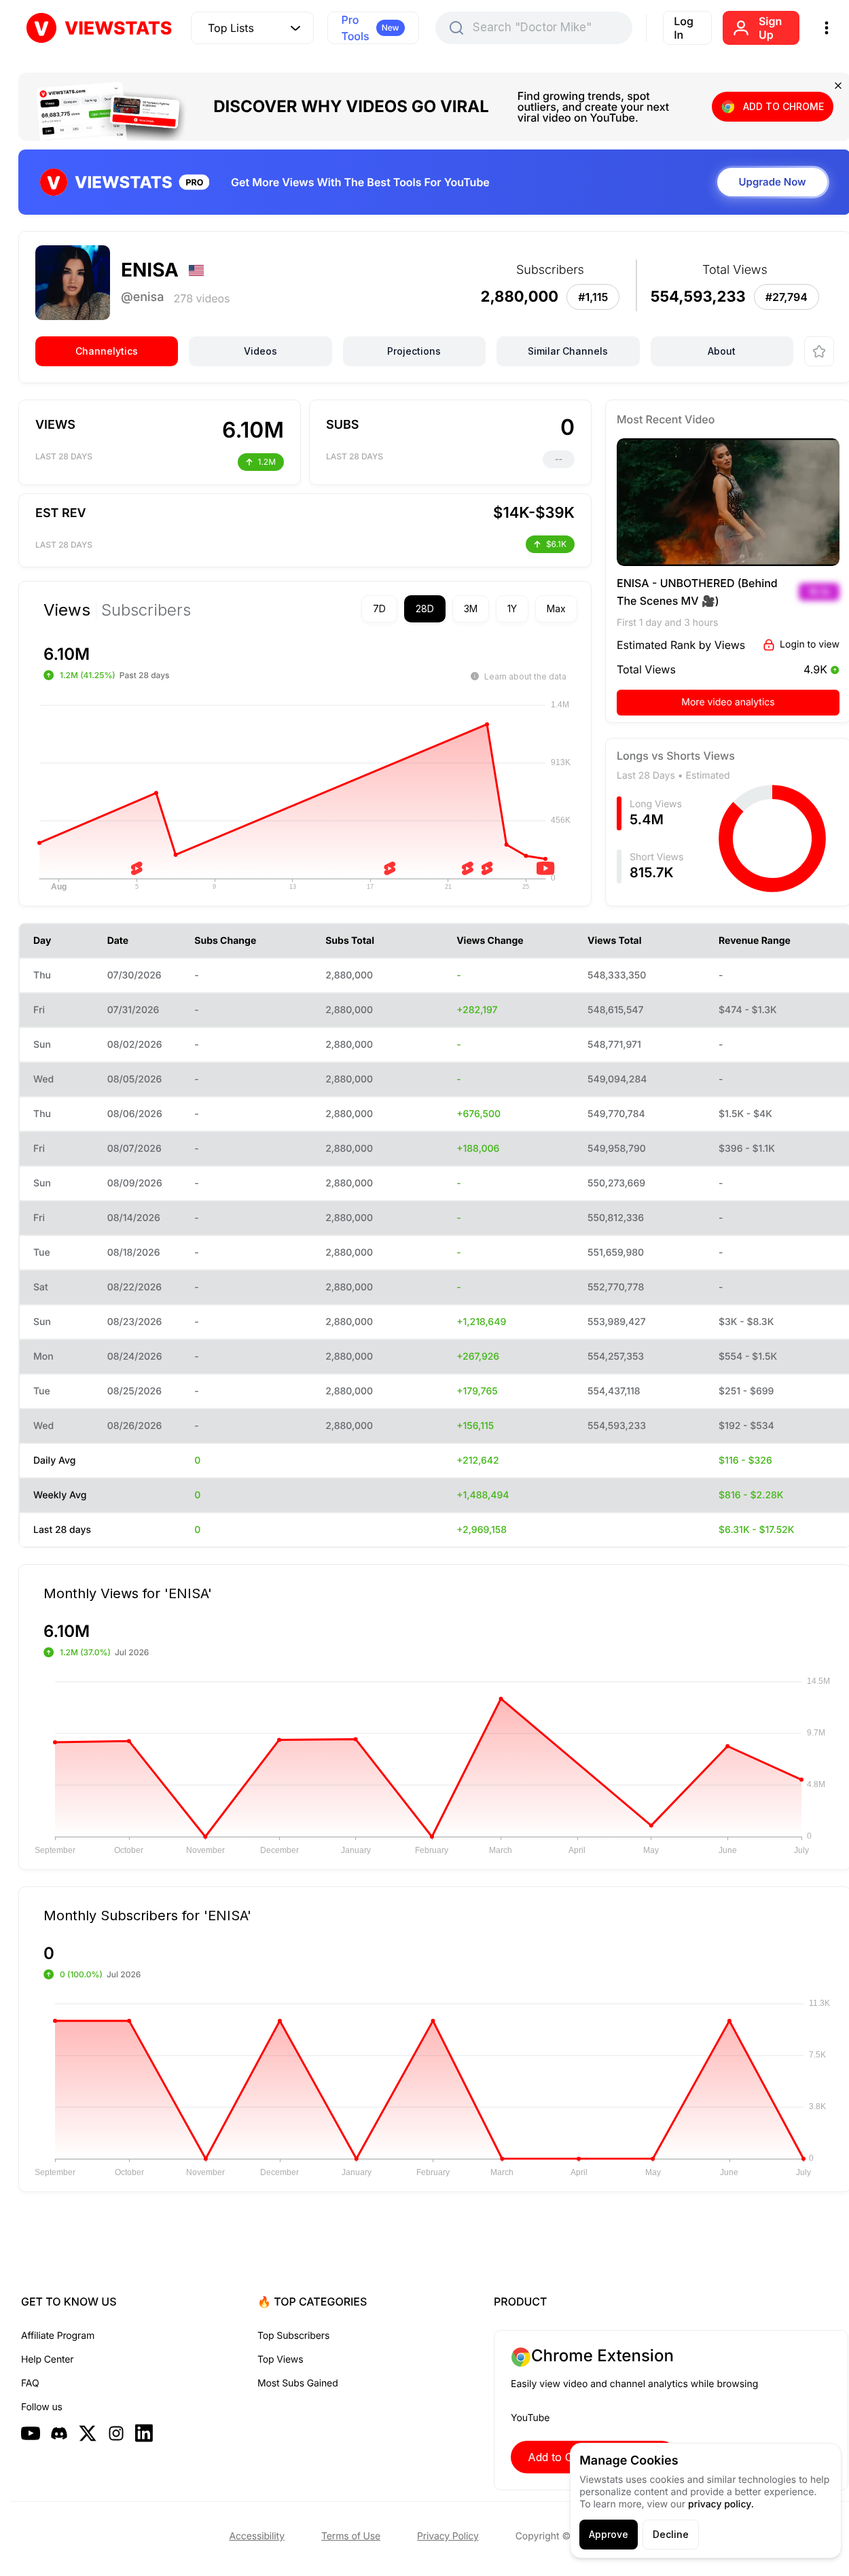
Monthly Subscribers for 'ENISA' (147, 1915)
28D (425, 608)
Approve (609, 2534)
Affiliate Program (58, 2336)
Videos (260, 351)
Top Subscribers (293, 2336)
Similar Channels (568, 351)
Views (67, 610)
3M (471, 608)
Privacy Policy (448, 2536)
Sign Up (770, 28)
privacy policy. (721, 2504)
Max (556, 608)
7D (379, 608)
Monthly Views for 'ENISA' (128, 1593)
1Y (512, 608)
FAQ (30, 2383)
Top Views (280, 2360)
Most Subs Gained (298, 2383)
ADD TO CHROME (783, 106)
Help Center (47, 2360)
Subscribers (146, 610)
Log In (684, 28)
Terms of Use (351, 2536)
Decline (671, 2534)
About (722, 351)
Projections (414, 351)
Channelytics (107, 351)
